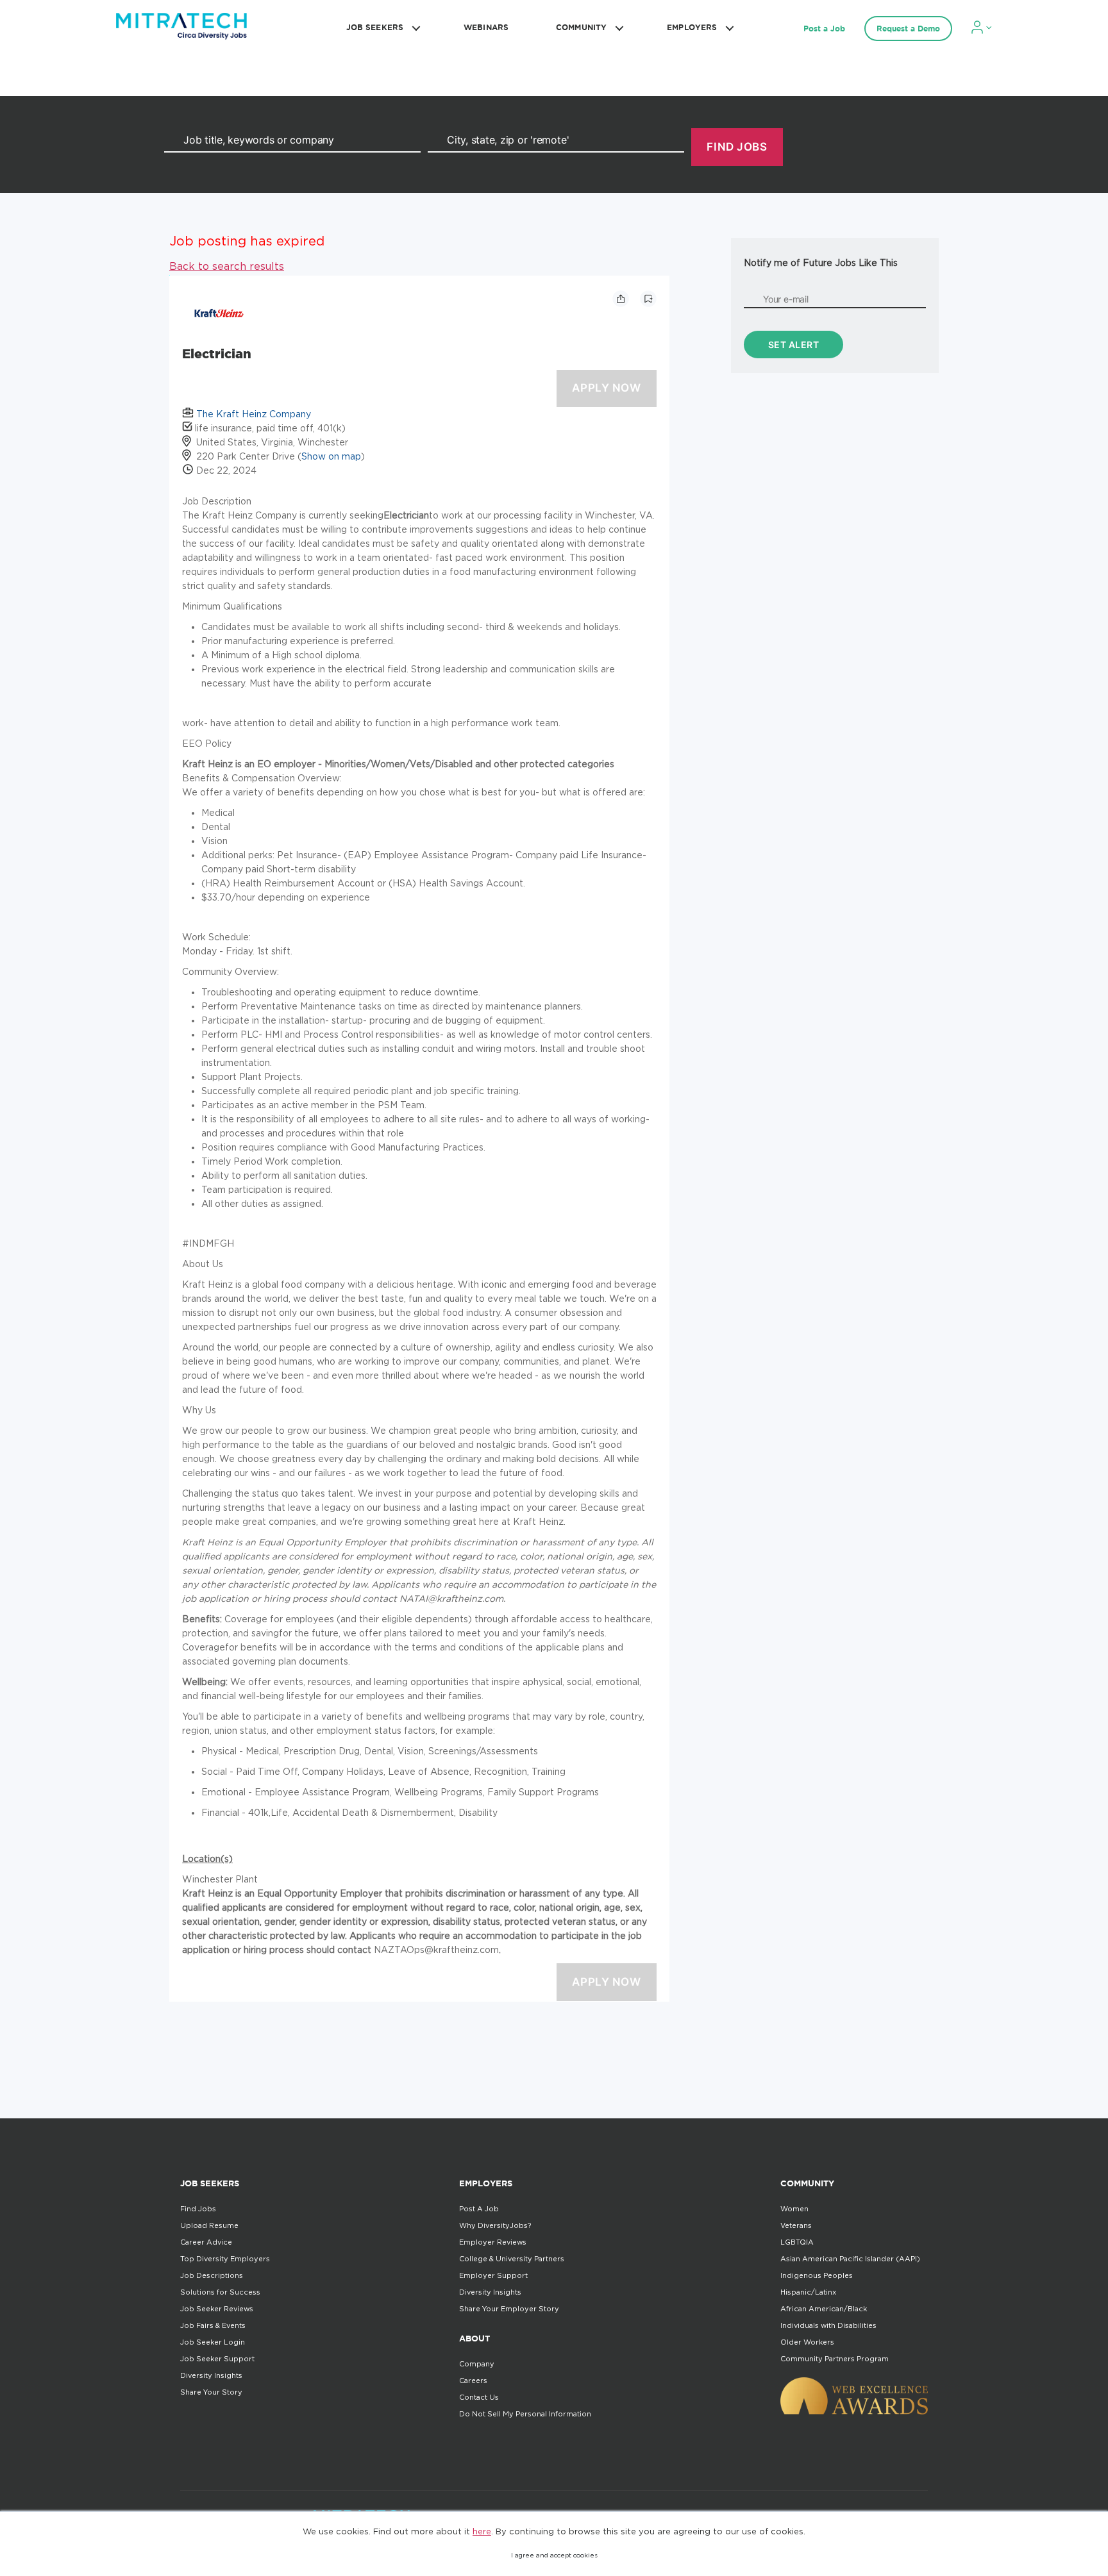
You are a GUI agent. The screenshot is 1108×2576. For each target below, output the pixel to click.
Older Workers (807, 2342)
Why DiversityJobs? (495, 2225)
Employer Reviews (493, 2242)
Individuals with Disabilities (828, 2325)
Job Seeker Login (213, 2342)
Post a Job (824, 29)
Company (477, 2364)
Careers (473, 2381)
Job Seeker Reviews (217, 2309)
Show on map (331, 456)
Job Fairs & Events (213, 2325)
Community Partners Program (835, 2359)
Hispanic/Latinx (808, 2292)
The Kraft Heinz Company (254, 414)
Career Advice (206, 2242)
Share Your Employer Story (509, 2309)
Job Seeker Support (217, 2359)
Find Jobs (198, 2209)
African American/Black (824, 2309)
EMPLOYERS (692, 27)
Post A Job (479, 2209)
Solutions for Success (220, 2292)
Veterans (796, 2225)
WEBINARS (486, 27)
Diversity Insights (211, 2375)
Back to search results (227, 266)
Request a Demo (908, 29)
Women (794, 2209)
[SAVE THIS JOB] (648, 299)
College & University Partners (512, 2259)
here (482, 2531)
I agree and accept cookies (554, 2555)
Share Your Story (211, 2392)
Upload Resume (209, 2225)
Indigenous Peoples (817, 2275)
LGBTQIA (797, 2242)
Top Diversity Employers (225, 2259)
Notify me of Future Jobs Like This (821, 262)
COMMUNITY (581, 27)
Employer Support (493, 2275)
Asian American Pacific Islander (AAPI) (850, 2259)
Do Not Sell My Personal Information (525, 2414)
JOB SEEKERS (375, 27)
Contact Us (479, 2397)
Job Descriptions (212, 2275)
